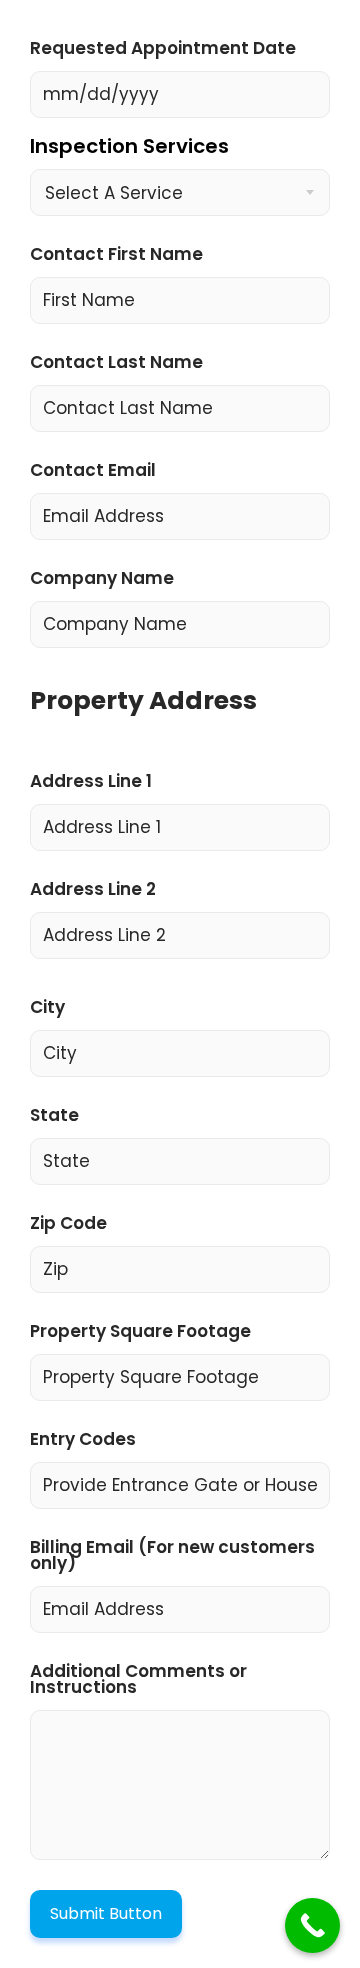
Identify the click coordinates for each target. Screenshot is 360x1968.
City (47, 1009)
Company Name (102, 580)
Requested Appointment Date (163, 50)
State (54, 1117)
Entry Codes (83, 1441)
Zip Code (68, 1225)
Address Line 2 (93, 891)
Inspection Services (129, 149)
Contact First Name (116, 256)
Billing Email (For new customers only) (172, 1557)
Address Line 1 (91, 783)
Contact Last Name (116, 364)
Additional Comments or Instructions (138, 1681)
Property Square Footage (140, 1333)
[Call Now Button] (312, 1925)
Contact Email (93, 472)
